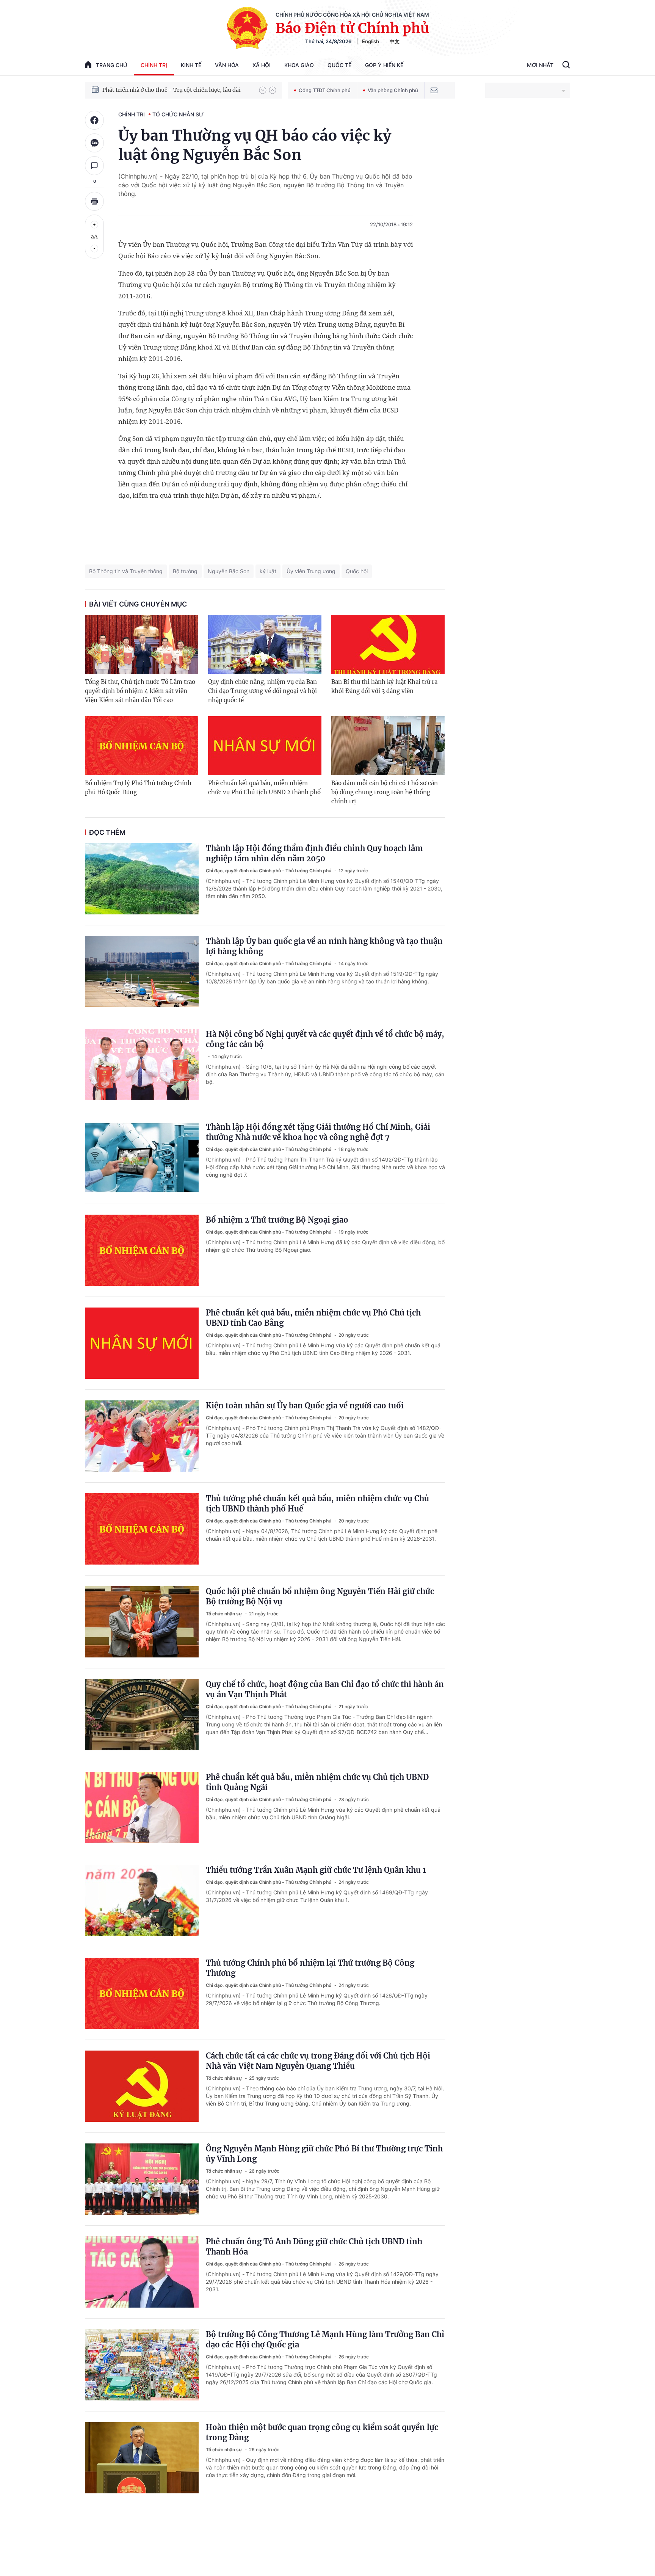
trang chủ (111, 65)
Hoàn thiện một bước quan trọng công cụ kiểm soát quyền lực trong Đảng (322, 2432)
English (371, 41)
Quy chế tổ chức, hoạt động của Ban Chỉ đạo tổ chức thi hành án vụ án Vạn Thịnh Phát (325, 1689)
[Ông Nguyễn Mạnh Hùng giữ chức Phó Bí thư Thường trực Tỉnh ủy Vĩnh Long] (142, 2179)
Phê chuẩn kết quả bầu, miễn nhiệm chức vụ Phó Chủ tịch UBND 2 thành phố (264, 788)
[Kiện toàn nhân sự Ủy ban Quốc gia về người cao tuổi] (142, 1436)
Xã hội (262, 65)
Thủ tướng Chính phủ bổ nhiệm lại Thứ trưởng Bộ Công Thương (310, 1968)
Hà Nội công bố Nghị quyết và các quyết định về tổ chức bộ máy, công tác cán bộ (325, 1039)
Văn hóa (227, 65)
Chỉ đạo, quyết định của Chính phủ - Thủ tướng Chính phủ (269, 871)
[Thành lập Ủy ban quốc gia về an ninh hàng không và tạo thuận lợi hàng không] (142, 972)
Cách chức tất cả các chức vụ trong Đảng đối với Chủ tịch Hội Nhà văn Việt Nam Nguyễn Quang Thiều (318, 2061)
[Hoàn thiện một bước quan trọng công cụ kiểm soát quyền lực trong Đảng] (142, 2458)
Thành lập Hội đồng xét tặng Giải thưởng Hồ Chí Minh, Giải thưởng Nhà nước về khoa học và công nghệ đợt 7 (318, 1132)
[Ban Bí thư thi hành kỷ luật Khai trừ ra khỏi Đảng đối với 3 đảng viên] (388, 644)
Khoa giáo (299, 65)
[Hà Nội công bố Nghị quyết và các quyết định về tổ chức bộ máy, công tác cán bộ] (142, 1065)
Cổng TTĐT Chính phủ (325, 90)
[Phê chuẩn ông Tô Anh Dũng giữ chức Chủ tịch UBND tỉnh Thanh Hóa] (142, 2272)
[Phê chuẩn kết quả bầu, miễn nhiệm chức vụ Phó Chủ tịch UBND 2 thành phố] (265, 746)
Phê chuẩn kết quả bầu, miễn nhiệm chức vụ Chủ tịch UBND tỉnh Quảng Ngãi (317, 1782)
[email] (434, 90)
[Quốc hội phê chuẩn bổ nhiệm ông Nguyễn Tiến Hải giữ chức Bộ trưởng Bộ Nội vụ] (142, 1622)
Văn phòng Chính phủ (393, 90)
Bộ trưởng (185, 571)
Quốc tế (339, 65)
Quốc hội (357, 571)
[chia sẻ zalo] (94, 143)
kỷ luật (268, 571)
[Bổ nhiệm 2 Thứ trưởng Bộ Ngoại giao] (142, 1250)
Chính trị (154, 65)
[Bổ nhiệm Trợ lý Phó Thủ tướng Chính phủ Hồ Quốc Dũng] (142, 746)
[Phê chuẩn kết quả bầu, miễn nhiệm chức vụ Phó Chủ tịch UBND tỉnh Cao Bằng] (142, 1343)
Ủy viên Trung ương (311, 571)
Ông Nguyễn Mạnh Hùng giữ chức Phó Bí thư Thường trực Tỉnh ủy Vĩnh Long (324, 2154)
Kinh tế (191, 65)
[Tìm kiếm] (566, 66)
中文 (395, 41)
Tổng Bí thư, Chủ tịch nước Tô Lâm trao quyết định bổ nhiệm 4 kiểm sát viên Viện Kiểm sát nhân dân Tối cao (140, 691)
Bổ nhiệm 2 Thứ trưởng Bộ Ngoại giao (277, 1220)
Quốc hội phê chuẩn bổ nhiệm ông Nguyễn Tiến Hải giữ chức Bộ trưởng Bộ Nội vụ (320, 1596)
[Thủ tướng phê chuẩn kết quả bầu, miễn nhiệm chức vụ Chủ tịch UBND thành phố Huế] (142, 1529)
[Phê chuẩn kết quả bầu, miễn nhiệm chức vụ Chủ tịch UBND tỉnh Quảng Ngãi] (142, 1808)
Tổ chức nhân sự (178, 114)
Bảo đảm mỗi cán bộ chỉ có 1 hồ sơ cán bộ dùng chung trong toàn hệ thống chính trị (385, 792)
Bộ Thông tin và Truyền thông (126, 571)
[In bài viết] (94, 201)
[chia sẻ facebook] (94, 120)
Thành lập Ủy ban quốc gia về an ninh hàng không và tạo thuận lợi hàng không (324, 946)
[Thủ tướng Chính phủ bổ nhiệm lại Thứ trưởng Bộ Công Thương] (142, 1993)
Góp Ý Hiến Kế (384, 65)
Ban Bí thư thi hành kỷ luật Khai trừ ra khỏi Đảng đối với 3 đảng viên (384, 686)
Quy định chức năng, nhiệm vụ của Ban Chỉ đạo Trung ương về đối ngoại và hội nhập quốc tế (262, 691)
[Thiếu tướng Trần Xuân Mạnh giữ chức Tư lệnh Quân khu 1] (142, 1900)
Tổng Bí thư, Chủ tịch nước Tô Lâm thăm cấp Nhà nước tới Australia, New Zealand (177, 90)
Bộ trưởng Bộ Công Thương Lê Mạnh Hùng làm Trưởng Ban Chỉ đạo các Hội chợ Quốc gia (325, 2339)
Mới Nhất (540, 65)
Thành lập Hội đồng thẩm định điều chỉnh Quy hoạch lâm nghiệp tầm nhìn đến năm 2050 (314, 853)
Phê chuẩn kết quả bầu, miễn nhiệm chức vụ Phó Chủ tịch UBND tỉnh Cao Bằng (313, 1318)
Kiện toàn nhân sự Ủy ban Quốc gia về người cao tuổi (305, 1406)
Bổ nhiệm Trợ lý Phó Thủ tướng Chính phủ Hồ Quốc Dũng (138, 788)
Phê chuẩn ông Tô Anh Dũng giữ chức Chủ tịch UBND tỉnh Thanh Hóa (314, 2247)
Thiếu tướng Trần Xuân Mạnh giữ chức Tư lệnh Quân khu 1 (316, 1870)
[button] (263, 90)
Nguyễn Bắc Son (229, 571)
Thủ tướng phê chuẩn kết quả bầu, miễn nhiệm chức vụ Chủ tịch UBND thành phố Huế (317, 1504)
